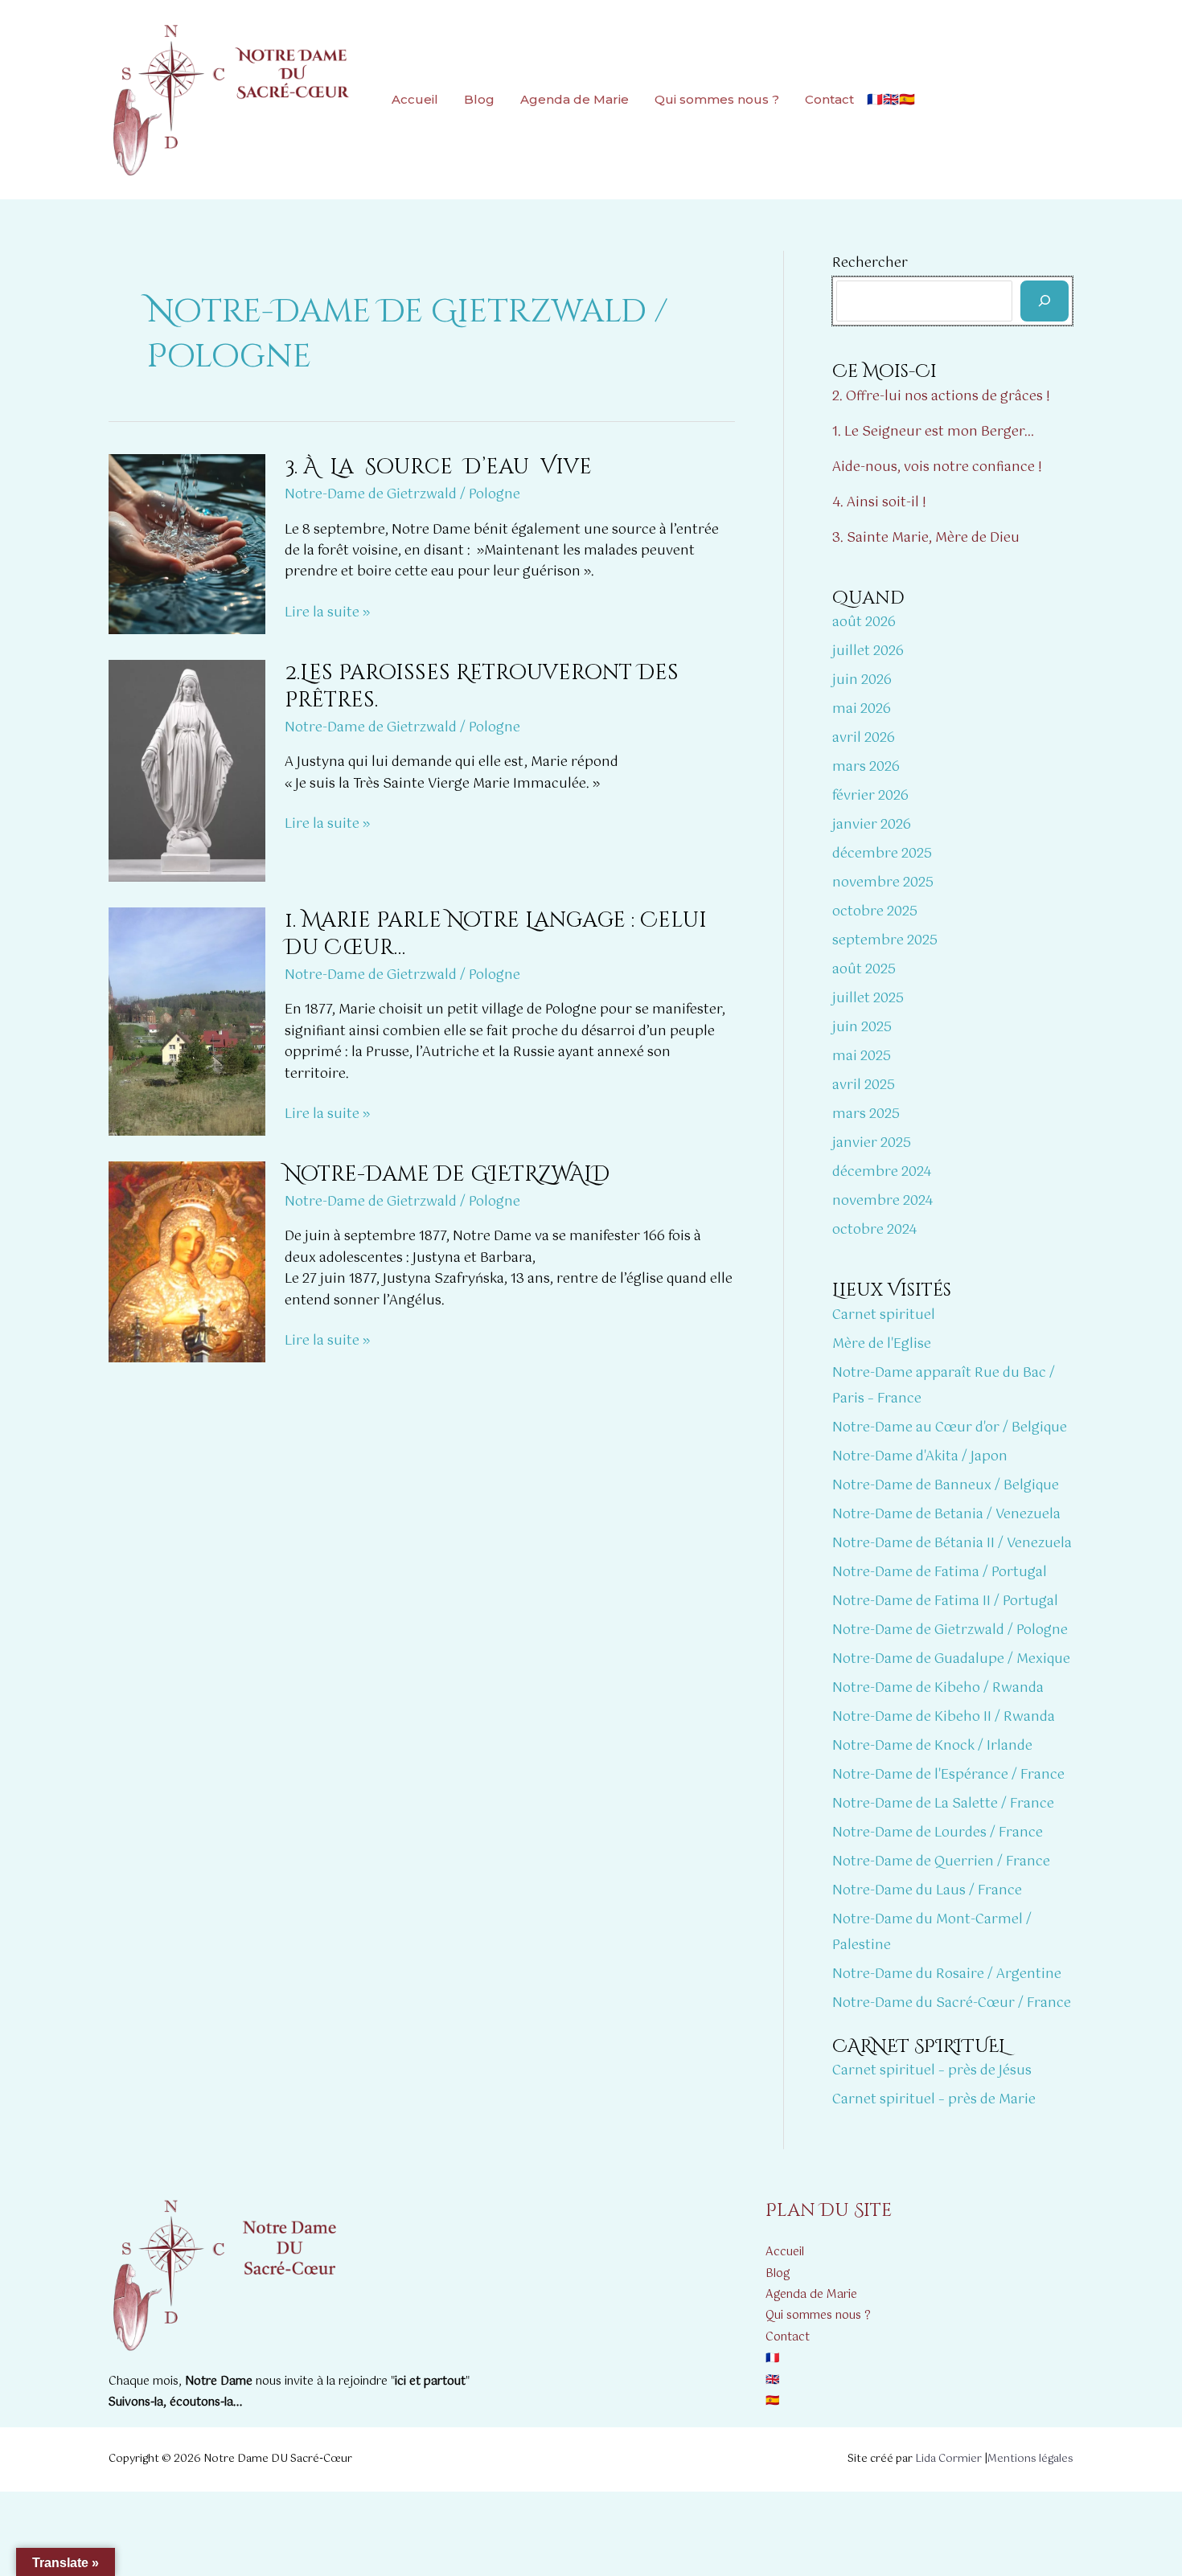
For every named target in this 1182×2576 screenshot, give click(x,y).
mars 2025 (866, 1114)
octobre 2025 (875, 912)
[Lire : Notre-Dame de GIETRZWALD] (187, 1261)
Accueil (415, 99)
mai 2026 (862, 709)
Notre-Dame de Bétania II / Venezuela (952, 1544)
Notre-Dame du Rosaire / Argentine (947, 1974)
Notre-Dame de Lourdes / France (938, 1833)
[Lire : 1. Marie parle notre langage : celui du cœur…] (187, 1021)
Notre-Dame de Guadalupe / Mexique (951, 1659)
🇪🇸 (907, 99)
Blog (479, 99)
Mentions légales (1030, 2459)
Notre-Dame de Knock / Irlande (932, 1746)
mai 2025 (862, 1057)
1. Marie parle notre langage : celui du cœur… (496, 934)
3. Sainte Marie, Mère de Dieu (926, 538)
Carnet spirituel (884, 1315)
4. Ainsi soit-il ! (879, 503)
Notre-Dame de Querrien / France (941, 1862)
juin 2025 (862, 1028)
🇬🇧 (891, 99)
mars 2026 (866, 767)
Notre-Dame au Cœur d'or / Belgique (950, 1428)
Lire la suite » (327, 613)
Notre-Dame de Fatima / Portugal (940, 1573)
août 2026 (864, 622)
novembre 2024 (882, 1201)
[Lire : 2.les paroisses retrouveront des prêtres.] (187, 770)
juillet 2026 (868, 651)
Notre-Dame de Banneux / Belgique (946, 1486)
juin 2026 (862, 680)
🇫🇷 (875, 99)
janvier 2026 (872, 825)
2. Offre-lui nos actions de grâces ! (941, 397)
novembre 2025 (883, 883)
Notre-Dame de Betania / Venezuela (946, 1515)
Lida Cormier (948, 2459)
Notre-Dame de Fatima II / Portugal (945, 1601)
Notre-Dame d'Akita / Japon (920, 1457)
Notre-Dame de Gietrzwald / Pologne (402, 495)
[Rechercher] (1045, 301)
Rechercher (870, 263)
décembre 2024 (882, 1172)
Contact (829, 99)
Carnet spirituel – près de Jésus (932, 2071)
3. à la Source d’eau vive (438, 467)
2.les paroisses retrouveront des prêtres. (482, 687)
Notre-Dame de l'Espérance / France (948, 1775)
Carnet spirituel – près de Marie (934, 2100)
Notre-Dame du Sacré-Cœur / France (952, 2003)
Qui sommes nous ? (717, 99)
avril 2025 (864, 1085)
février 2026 (870, 796)
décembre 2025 (882, 854)
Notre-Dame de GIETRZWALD (447, 1175)
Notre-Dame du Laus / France (927, 1891)
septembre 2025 (885, 941)
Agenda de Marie (575, 99)
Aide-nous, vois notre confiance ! (937, 467)
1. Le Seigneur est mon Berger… (933, 432)
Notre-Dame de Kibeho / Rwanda (938, 1688)
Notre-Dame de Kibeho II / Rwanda (944, 1717)
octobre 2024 (874, 1230)
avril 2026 (864, 738)
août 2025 (864, 970)
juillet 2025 (868, 999)
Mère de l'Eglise (882, 1344)
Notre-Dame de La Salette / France (943, 1804)
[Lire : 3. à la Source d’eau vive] (187, 544)
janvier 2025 (872, 1143)
